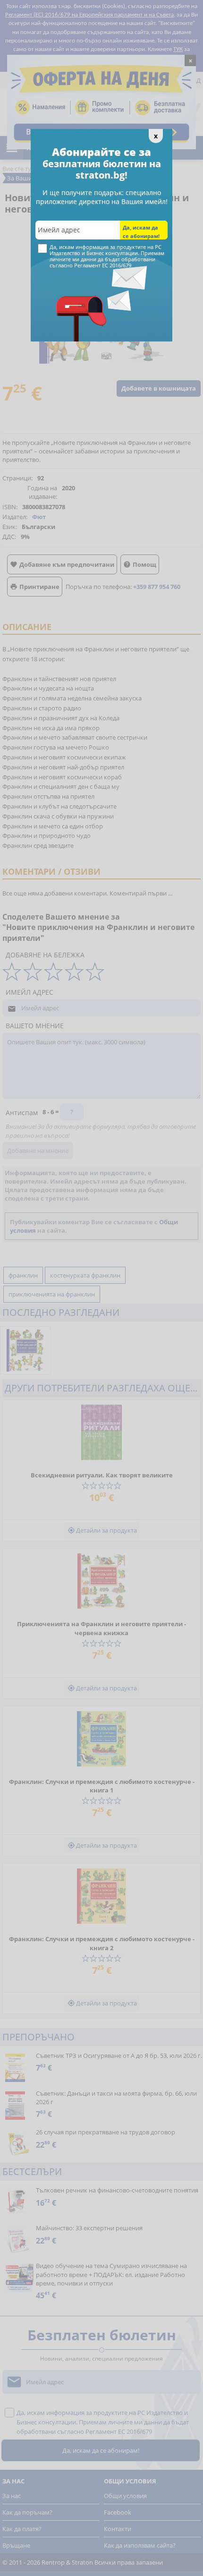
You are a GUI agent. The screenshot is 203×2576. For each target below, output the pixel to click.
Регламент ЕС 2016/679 (103, 265)
